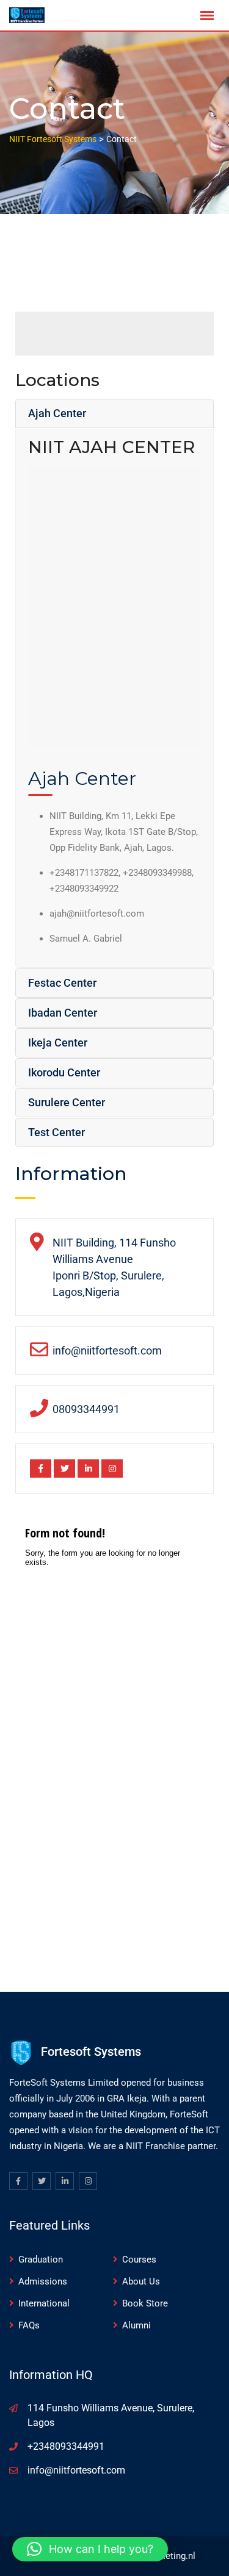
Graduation (41, 2259)
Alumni (136, 2325)
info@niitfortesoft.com (76, 2470)
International (44, 2303)
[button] (90, 2549)
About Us (141, 2281)
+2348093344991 (66, 2446)
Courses (139, 2259)
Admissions (43, 2281)
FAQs (29, 2325)
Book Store (145, 2303)
